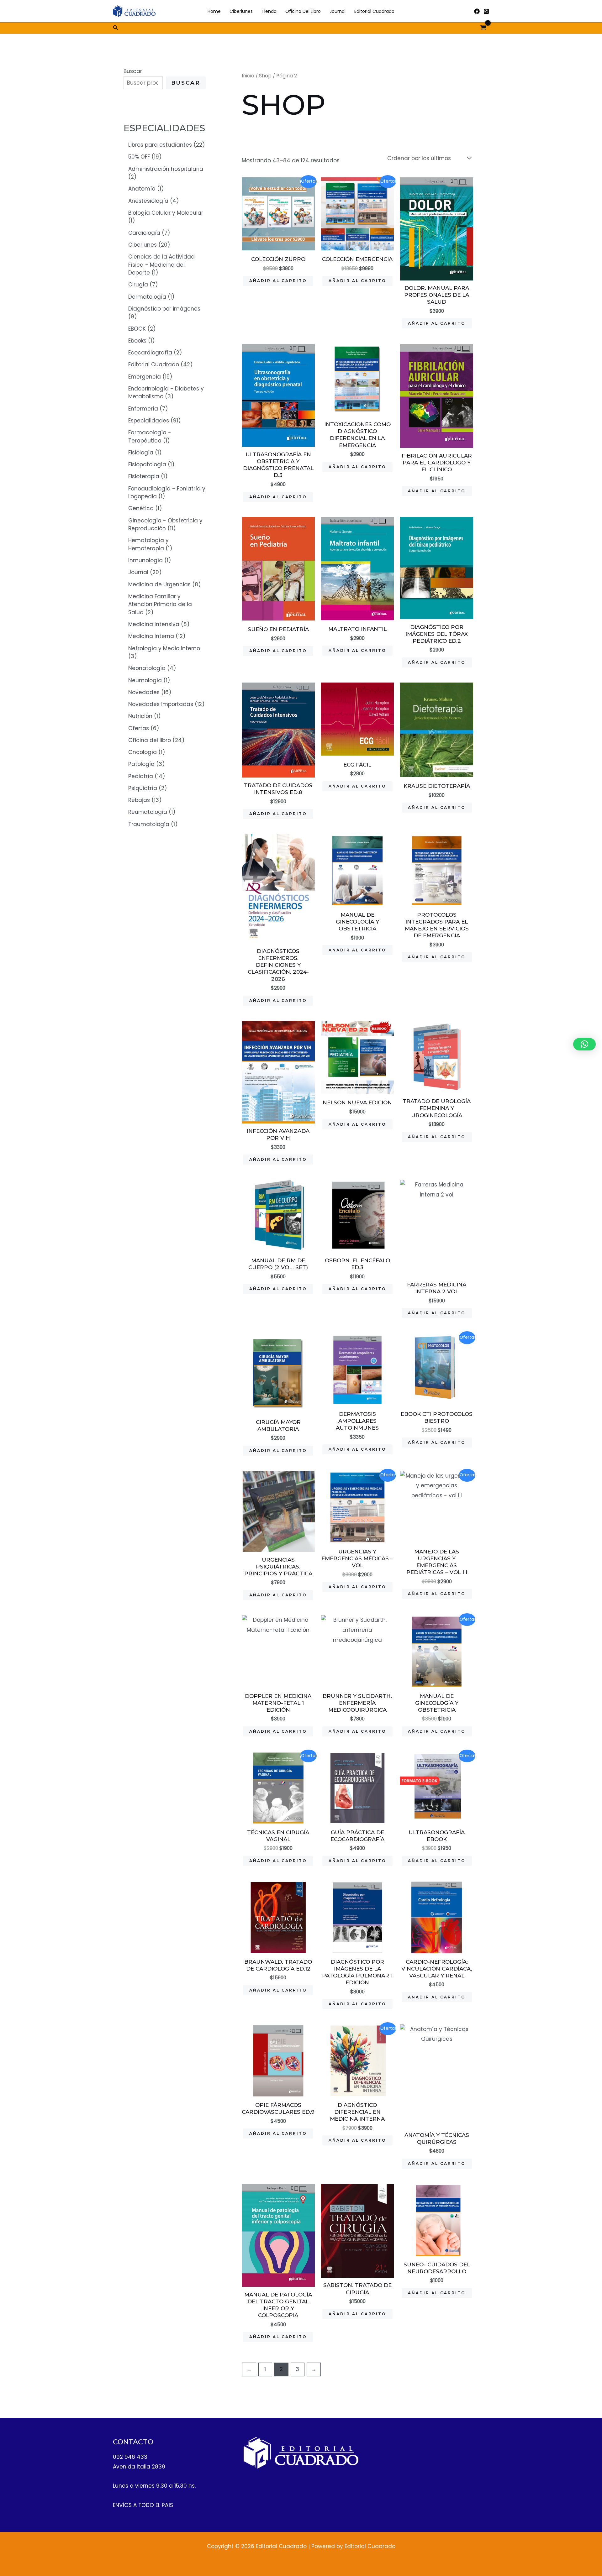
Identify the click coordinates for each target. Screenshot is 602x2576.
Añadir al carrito (278, 281)
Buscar (133, 71)
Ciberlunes (241, 11)
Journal (338, 11)
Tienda (269, 11)
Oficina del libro (303, 11)
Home (214, 11)
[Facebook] (477, 11)
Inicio (248, 76)
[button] (116, 28)
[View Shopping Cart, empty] (483, 28)
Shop (265, 76)
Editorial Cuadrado (374, 11)
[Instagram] (486, 11)
